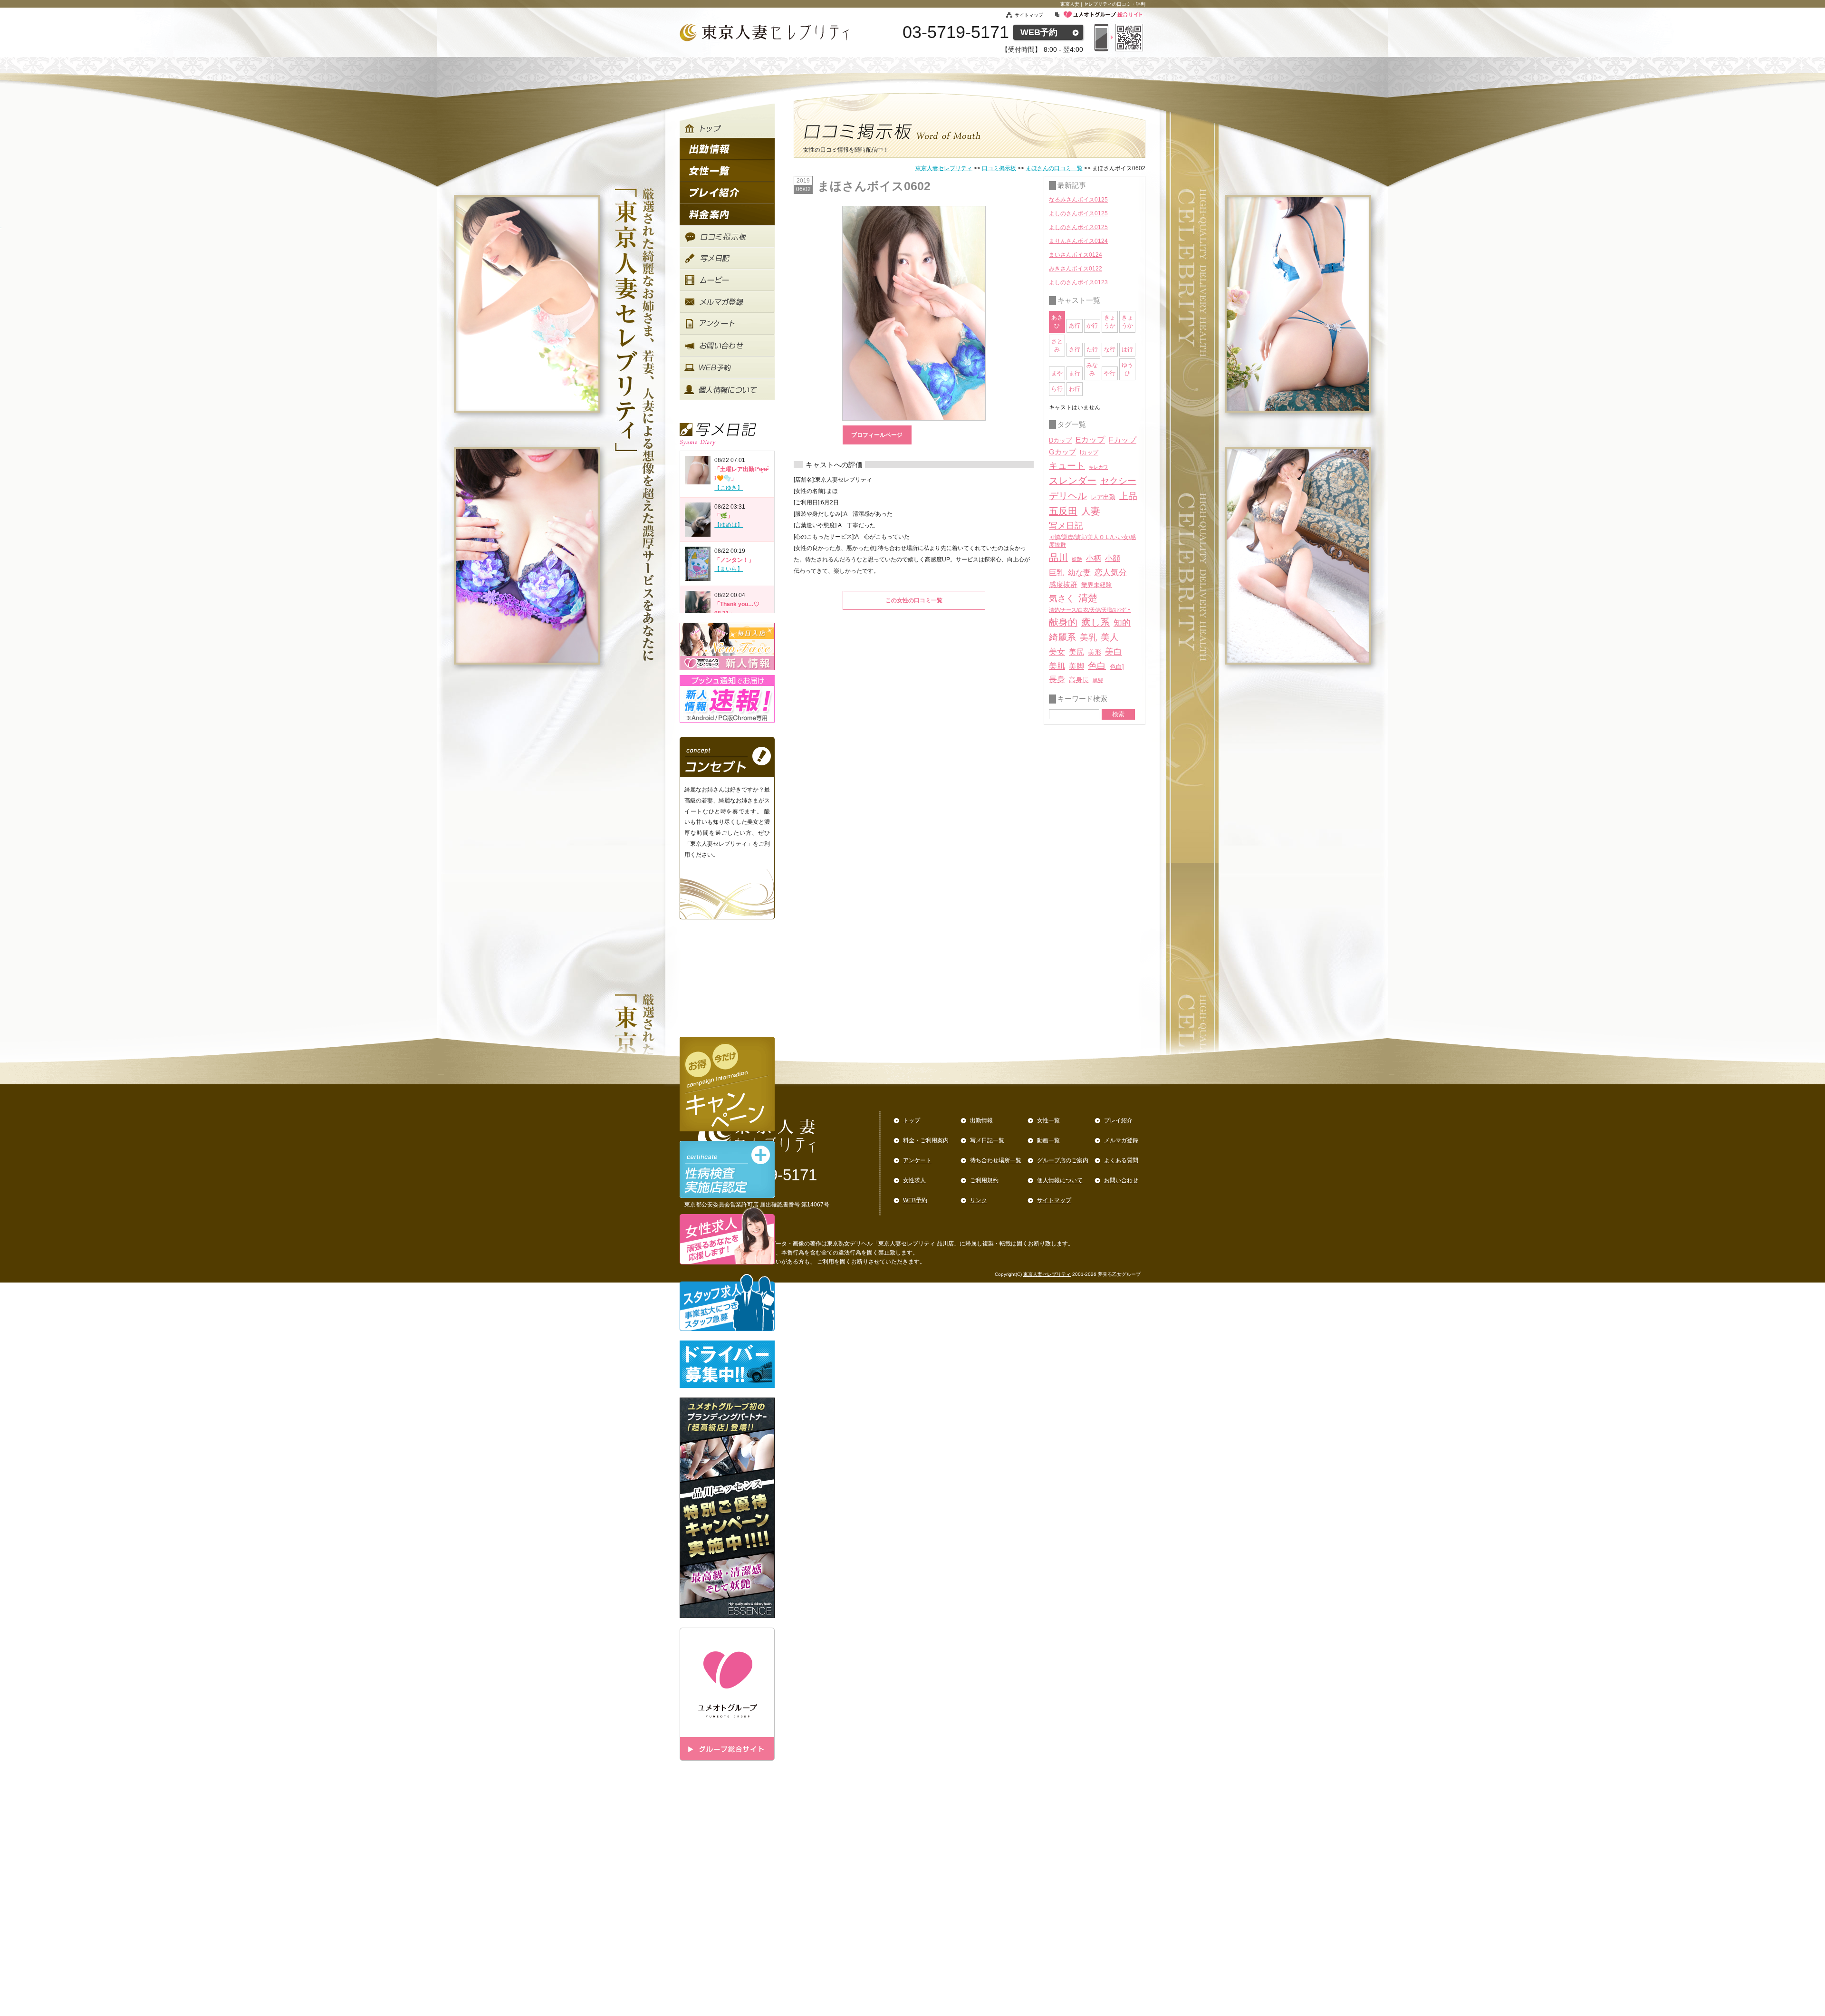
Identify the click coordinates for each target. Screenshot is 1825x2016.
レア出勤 (1103, 497)
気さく (1062, 598)
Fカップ (1123, 440)
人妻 (1091, 511)
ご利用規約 (984, 1180)
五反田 (1063, 511)
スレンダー (1073, 481)
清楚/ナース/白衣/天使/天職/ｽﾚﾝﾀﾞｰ (1090, 610)
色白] (1117, 667)
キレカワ (1098, 467)
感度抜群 (1063, 585)
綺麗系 (1062, 637)
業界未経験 (1097, 585)
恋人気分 (1111, 572)
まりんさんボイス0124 (1078, 241)
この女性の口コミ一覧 (914, 600)
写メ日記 (1066, 526)
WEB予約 (1039, 32)
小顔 (1113, 558)
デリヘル (1068, 496)
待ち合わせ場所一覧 (996, 1160)
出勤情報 (981, 1120)
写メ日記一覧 (987, 1140)
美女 (1057, 652)
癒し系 (1095, 622)
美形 (1095, 652)
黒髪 (1098, 680)
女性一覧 (1048, 1120)
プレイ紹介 (1118, 1120)
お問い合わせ (1121, 1180)
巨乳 (1057, 572)
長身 (1057, 680)
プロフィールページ (877, 435)
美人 (1110, 637)
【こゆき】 (729, 488)
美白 (1114, 652)
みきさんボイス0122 (1076, 269)
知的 (1122, 623)
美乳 (1088, 637)
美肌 (1057, 666)
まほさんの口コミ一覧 (1054, 168)
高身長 (1079, 680)
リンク (979, 1200)
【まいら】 (729, 569)
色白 (1097, 666)
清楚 (1088, 598)
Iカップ (1089, 453)
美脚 (1076, 666)
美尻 (1076, 652)
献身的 (1063, 622)
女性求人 (914, 1180)
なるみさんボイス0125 (1078, 200)
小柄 (1094, 558)
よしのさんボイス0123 (1078, 282)
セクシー (1118, 481)
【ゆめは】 (729, 525)
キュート (1067, 466)
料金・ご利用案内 (926, 1140)
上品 (1128, 496)
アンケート (917, 1160)
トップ (912, 1120)
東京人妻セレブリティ (944, 168)
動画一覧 (1048, 1140)
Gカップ (1062, 452)
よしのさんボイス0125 (1078, 213)
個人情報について (1060, 1180)
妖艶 (1077, 559)
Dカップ (1060, 440)
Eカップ (1090, 440)
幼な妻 (1079, 573)
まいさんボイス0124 (1076, 255)
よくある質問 (1121, 1160)
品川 (1058, 558)
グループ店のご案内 (1063, 1160)
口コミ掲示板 (999, 168)
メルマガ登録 (1121, 1140)
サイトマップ (1034, 15)
